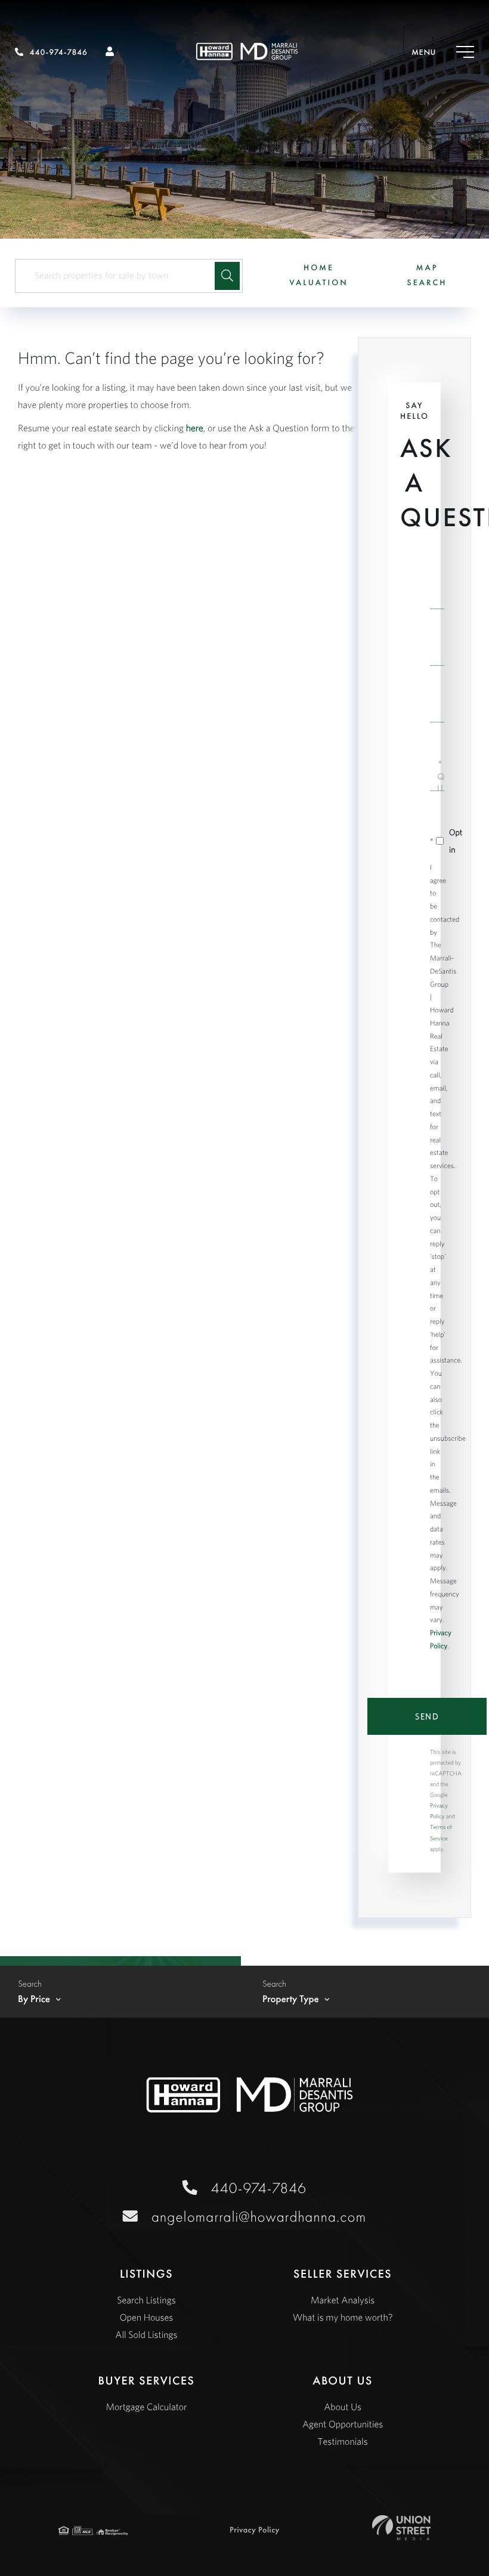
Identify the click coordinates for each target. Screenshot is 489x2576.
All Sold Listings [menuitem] (146, 2335)
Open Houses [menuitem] (147, 2318)
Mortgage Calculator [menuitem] (146, 2407)
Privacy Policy (255, 2530)
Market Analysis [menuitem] (343, 2300)
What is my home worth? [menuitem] (343, 2318)
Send (427, 1716)
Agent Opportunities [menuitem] (343, 2424)
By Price (34, 1999)
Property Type (291, 1999)
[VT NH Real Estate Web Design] (401, 2528)
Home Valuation (319, 275)
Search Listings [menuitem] (146, 2300)
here (195, 428)
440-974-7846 (59, 52)
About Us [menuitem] (343, 2407)
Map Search (427, 275)
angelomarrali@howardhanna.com (259, 2217)
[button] (227, 276)
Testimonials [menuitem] (343, 2442)
